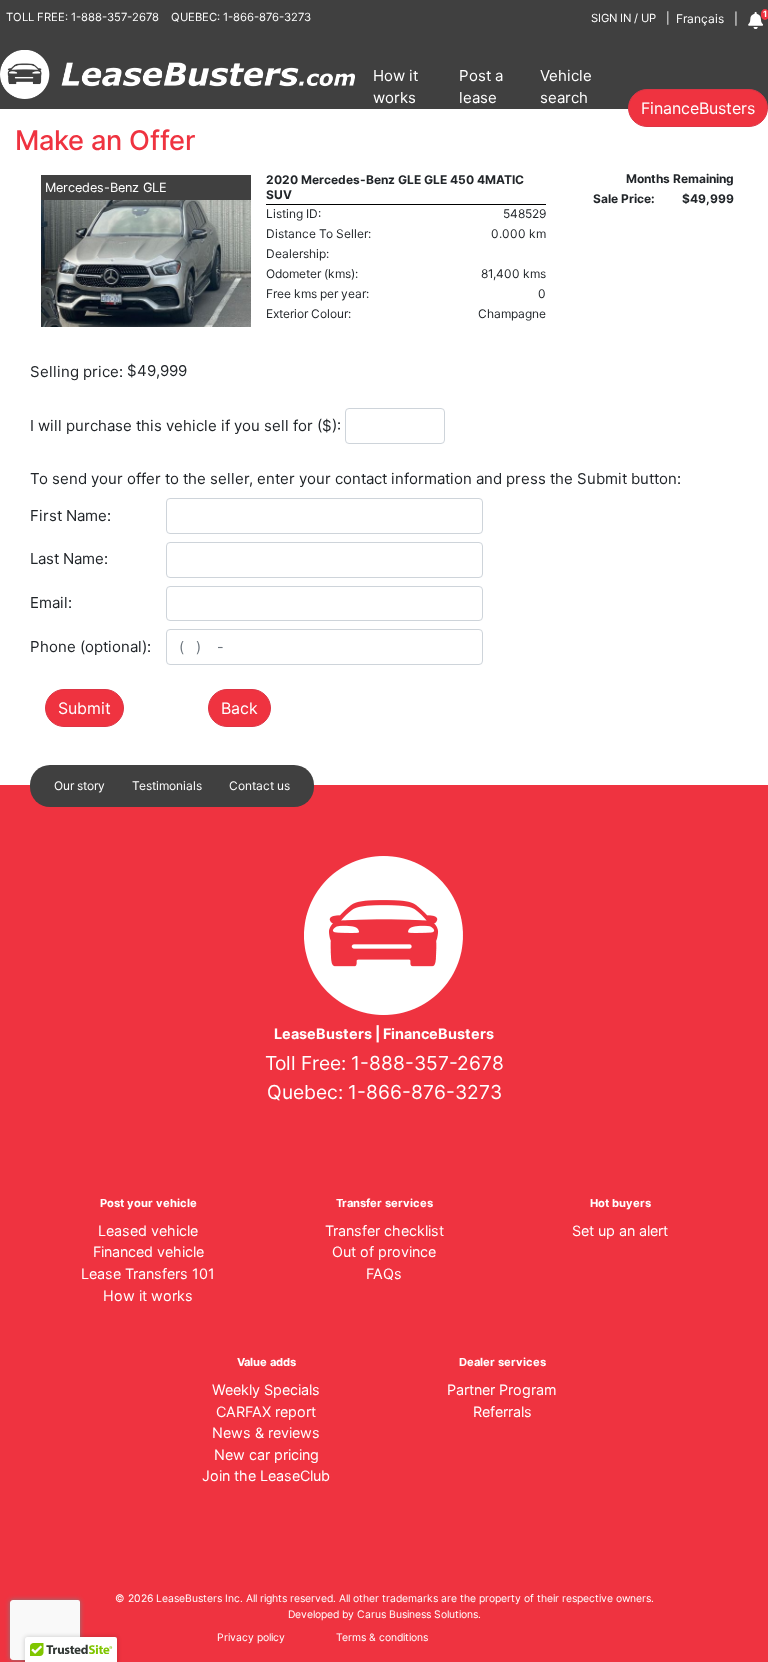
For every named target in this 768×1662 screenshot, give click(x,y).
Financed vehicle (148, 1251)
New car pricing (266, 1454)
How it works (395, 87)
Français (700, 18)
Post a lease (481, 87)
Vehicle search (566, 87)
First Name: (70, 515)
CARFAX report (266, 1411)
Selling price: (76, 371)
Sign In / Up (623, 18)
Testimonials (167, 785)
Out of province (384, 1251)
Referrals (502, 1411)
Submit (84, 708)
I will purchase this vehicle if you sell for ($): (185, 425)
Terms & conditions (382, 1637)
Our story (79, 785)
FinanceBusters (698, 108)
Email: (51, 602)
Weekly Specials (266, 1389)
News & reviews (266, 1432)
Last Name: (69, 558)
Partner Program (502, 1389)
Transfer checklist (384, 1230)
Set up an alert (620, 1230)
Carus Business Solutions (417, 1614)
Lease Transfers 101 (148, 1273)
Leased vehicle (148, 1230)
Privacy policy (251, 1637)
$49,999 (157, 370)
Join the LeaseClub (266, 1475)
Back (239, 708)
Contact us (259, 785)
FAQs (384, 1273)
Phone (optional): (90, 646)
